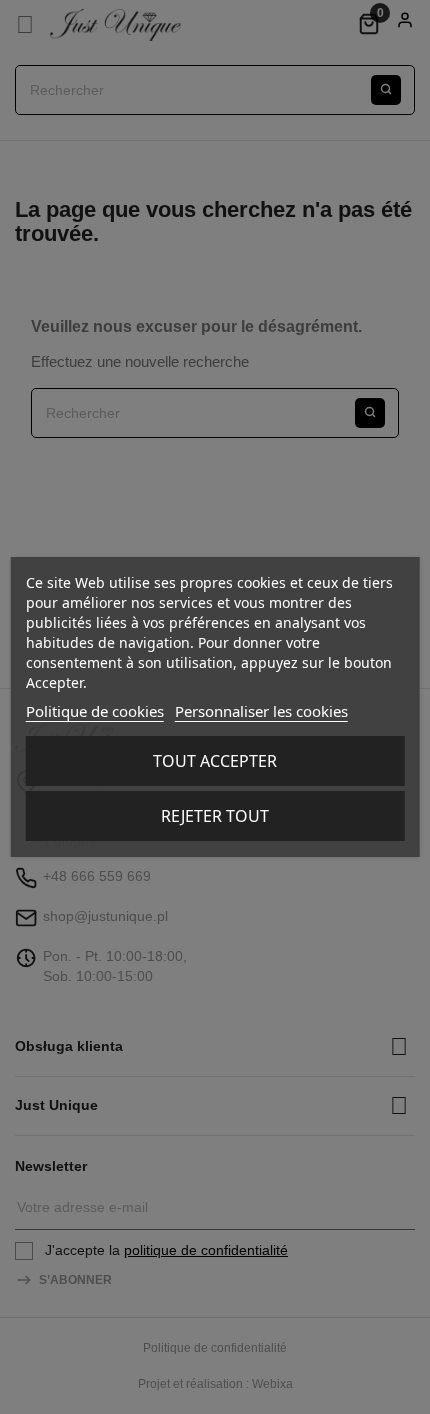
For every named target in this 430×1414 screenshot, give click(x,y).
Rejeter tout (215, 816)
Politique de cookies (95, 711)
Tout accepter (215, 761)
